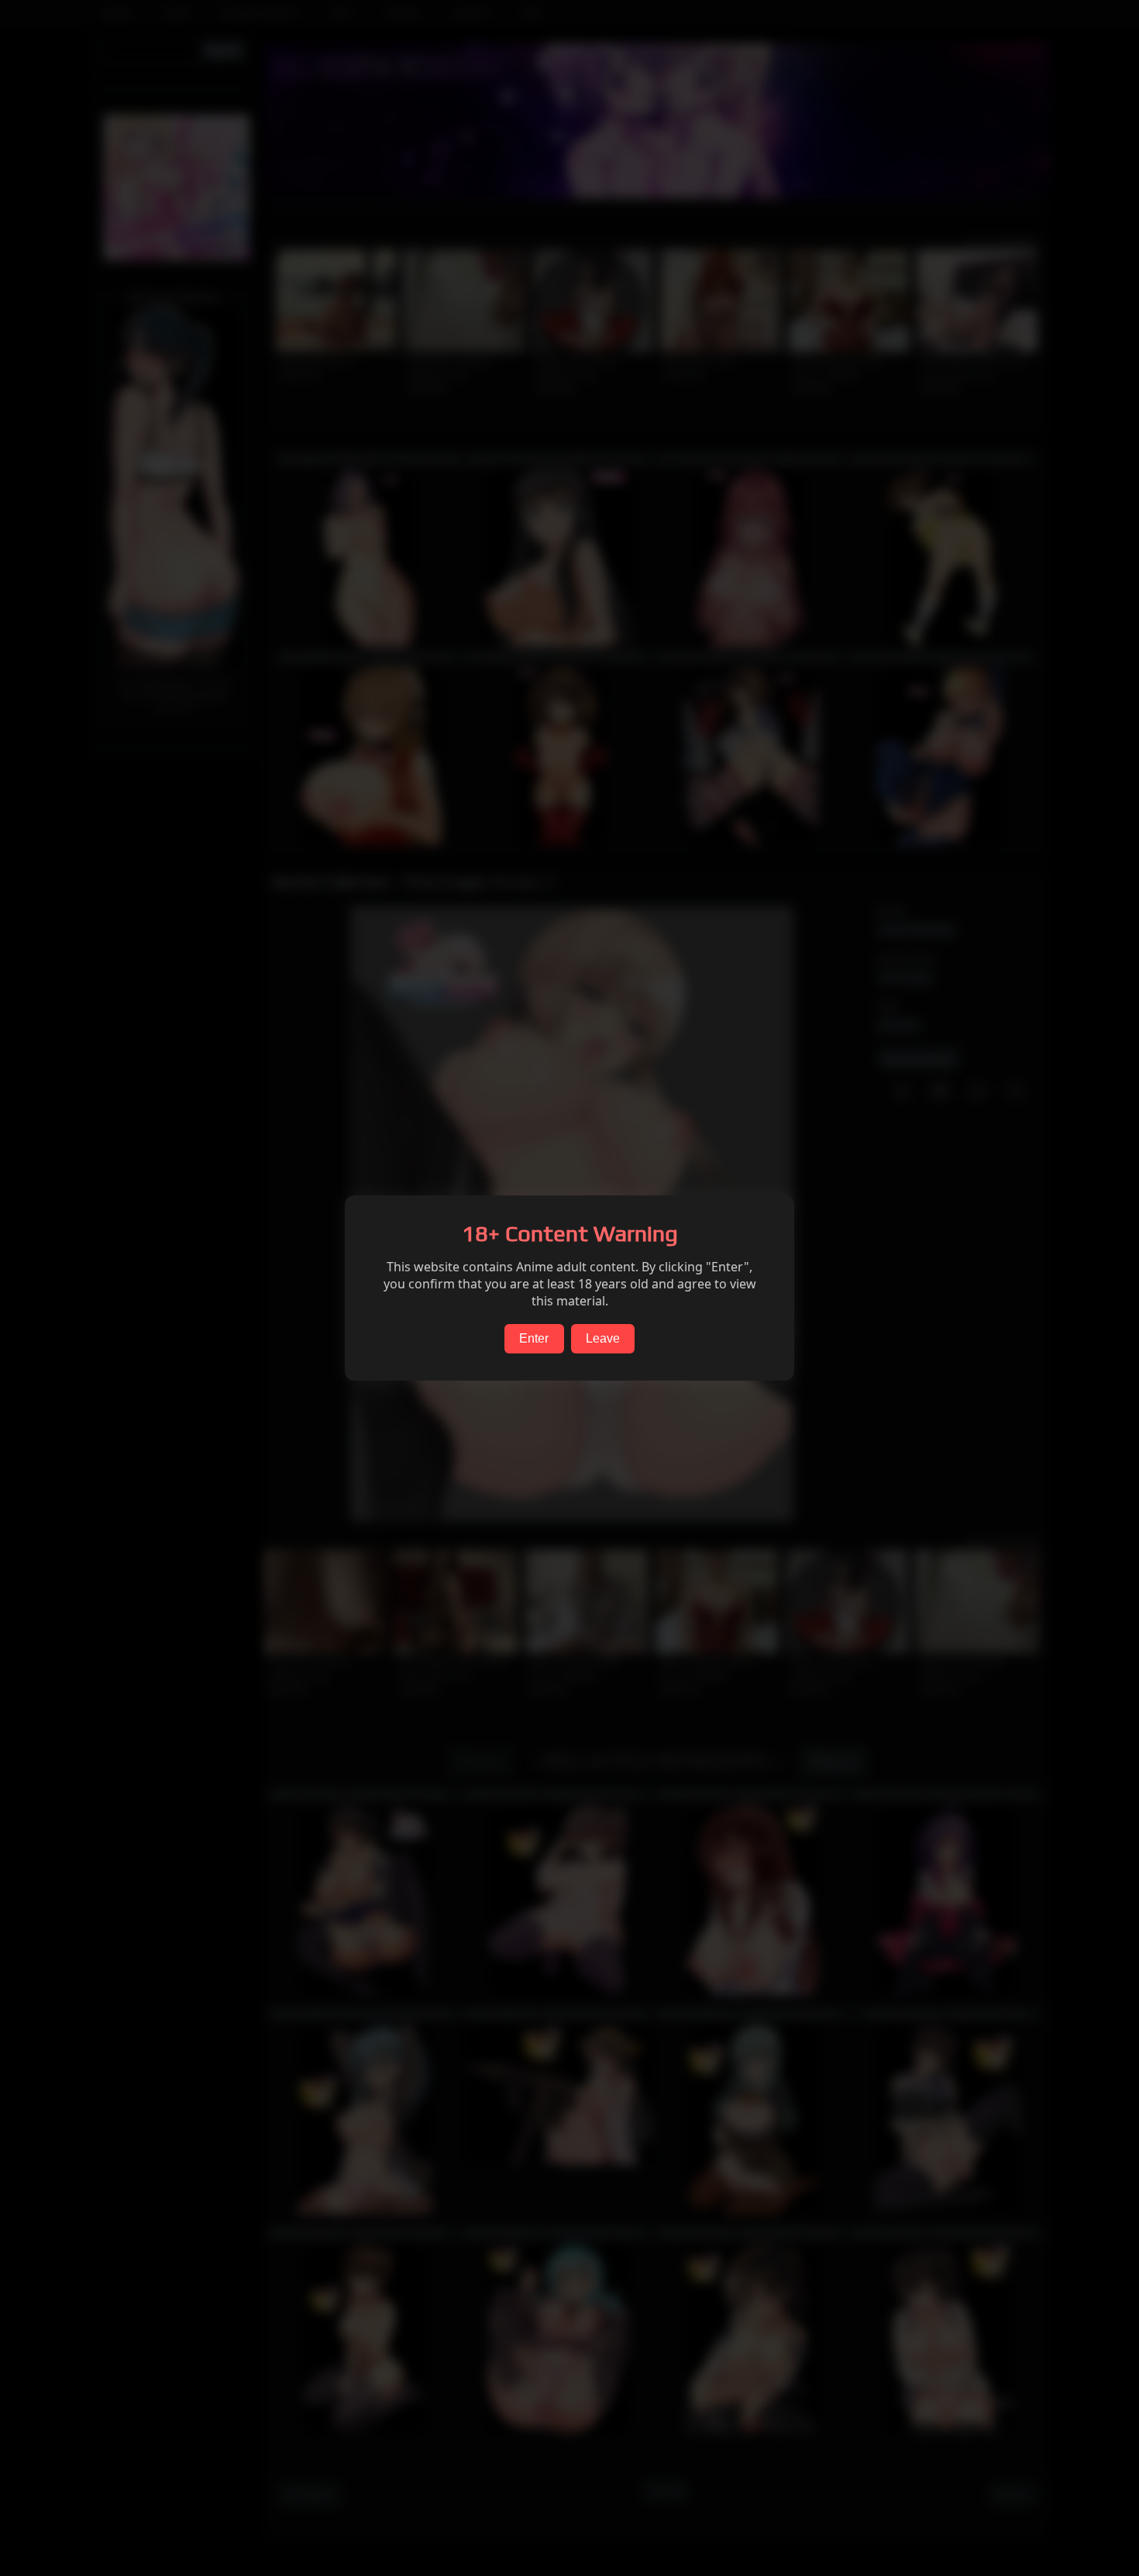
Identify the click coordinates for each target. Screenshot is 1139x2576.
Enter (534, 1338)
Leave (603, 1338)
